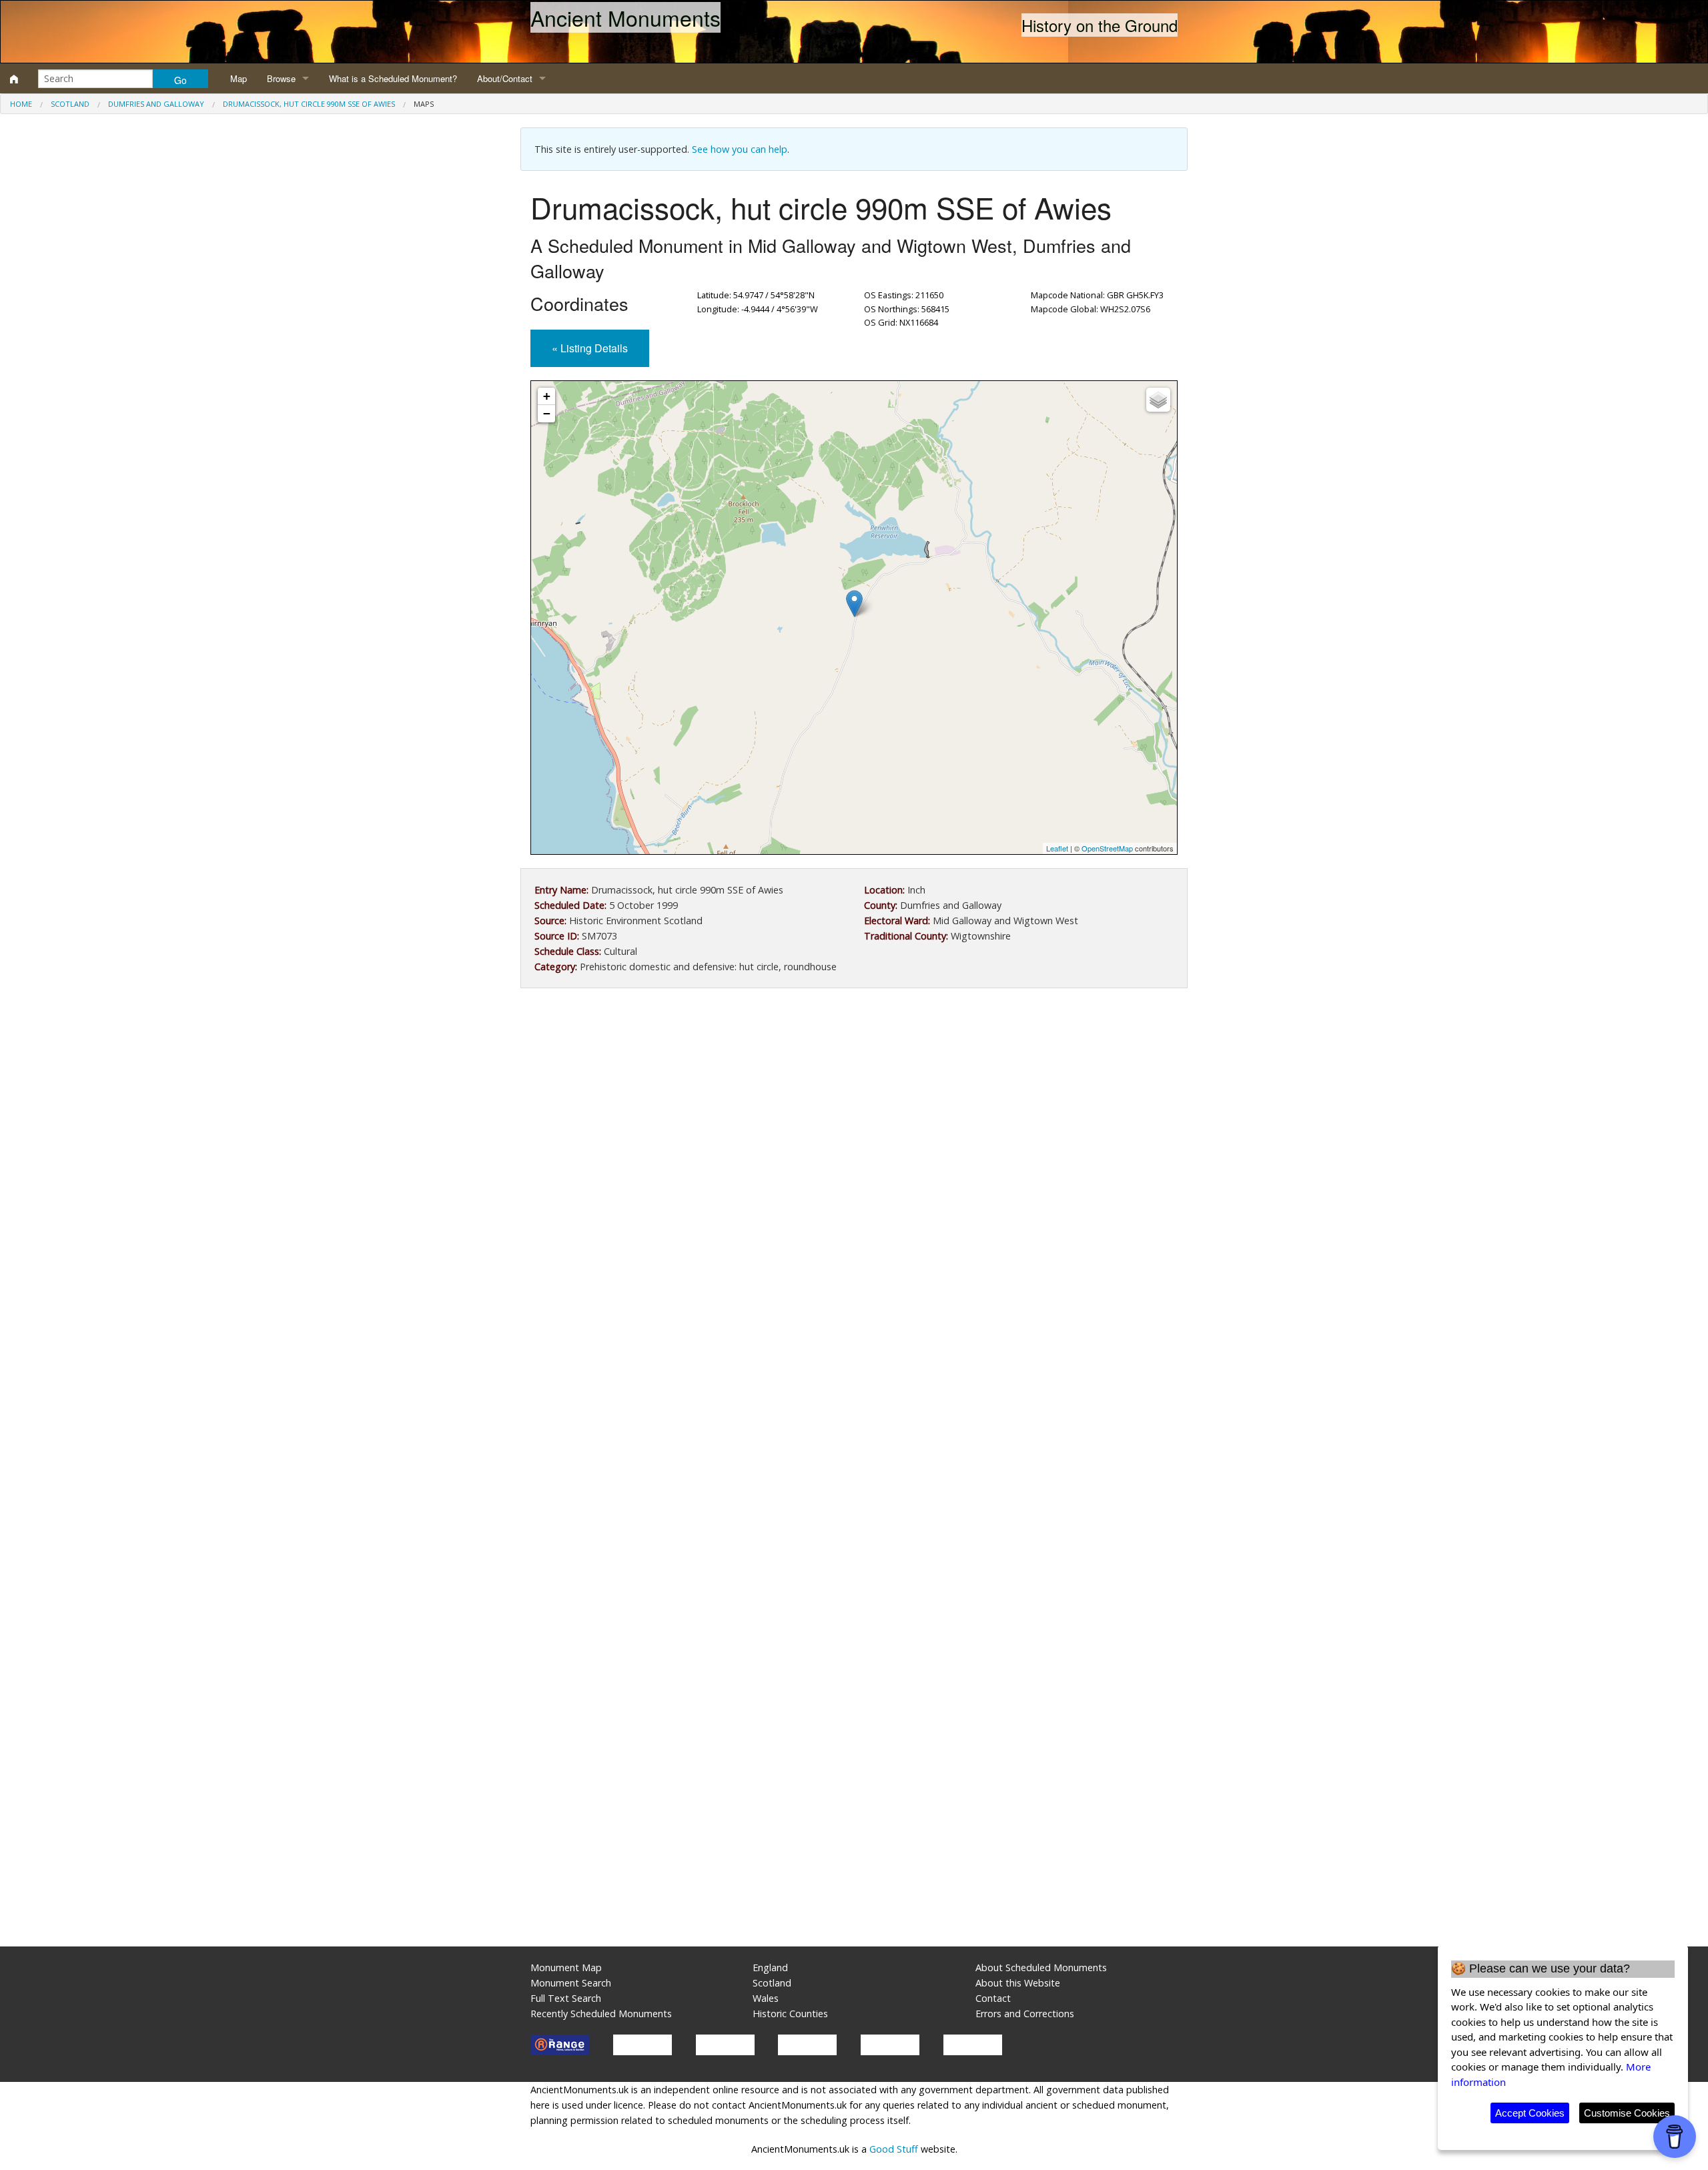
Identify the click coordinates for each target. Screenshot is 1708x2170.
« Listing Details (590, 348)
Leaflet (1057, 848)
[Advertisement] (854, 1108)
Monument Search (571, 1983)
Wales (766, 1998)
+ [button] (547, 396)
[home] (14, 79)
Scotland (70, 104)
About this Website (1018, 1983)
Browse (281, 78)
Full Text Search (566, 1998)
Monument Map (566, 1967)
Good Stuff (894, 2149)
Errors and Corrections (1025, 2014)
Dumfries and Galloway (156, 104)
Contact (993, 1998)
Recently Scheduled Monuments (601, 2014)
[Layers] (1158, 400)
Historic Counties (790, 2014)
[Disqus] (854, 1398)
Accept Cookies (1530, 2113)
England (770, 1967)
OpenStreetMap (1107, 848)
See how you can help (740, 149)
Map (239, 78)
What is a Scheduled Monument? (393, 78)
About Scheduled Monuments (1041, 1967)
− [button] (547, 413)
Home (21, 104)
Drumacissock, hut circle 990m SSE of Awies (309, 104)
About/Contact (505, 78)
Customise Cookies (1627, 2113)
